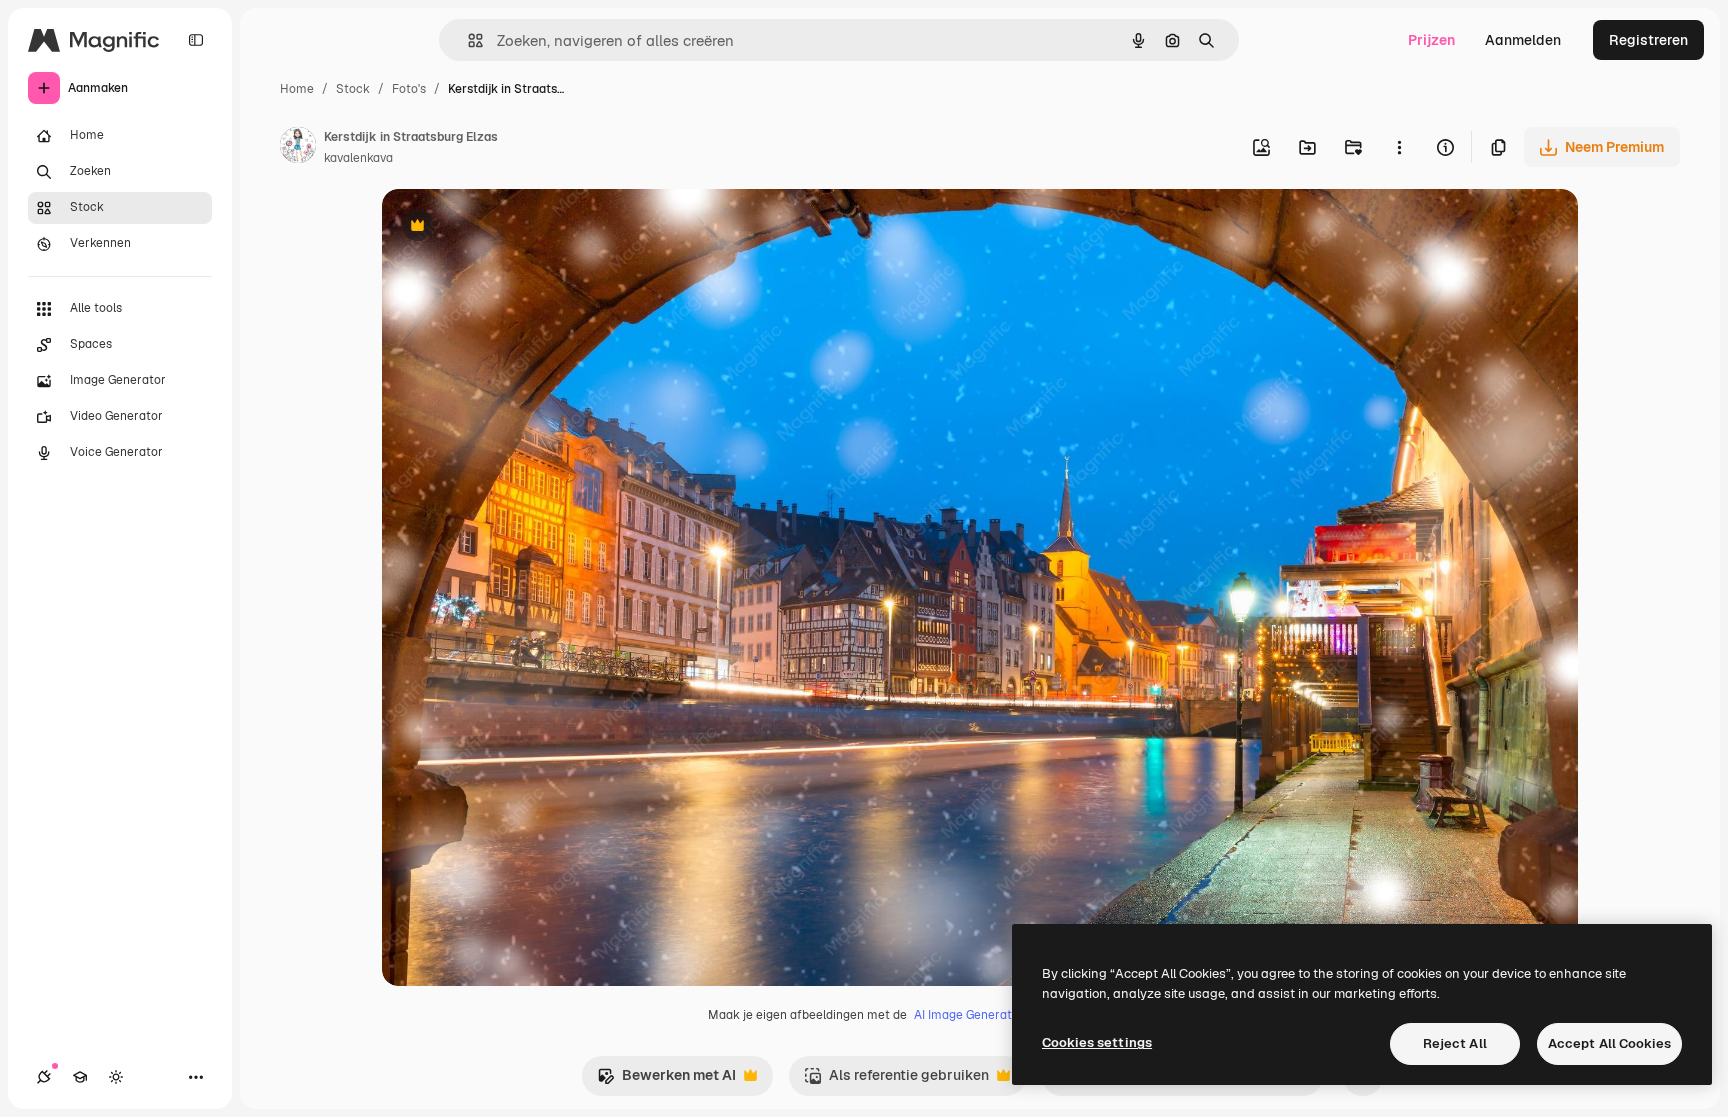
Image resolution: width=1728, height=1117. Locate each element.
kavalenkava (358, 158)
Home (297, 89)
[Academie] (80, 1077)
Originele (513, 227)
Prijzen (1431, 40)
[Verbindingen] (44, 1077)
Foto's (409, 89)
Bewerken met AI (666, 1080)
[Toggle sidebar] (196, 40)
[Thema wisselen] (116, 1077)
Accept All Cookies (1609, 1043)
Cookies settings (1097, 1042)
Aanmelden (1523, 40)
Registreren (1648, 40)
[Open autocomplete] (467, 40)
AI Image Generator (969, 1015)
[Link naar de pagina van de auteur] (298, 148)
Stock (353, 89)
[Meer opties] (1399, 147)
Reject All (1455, 1043)
